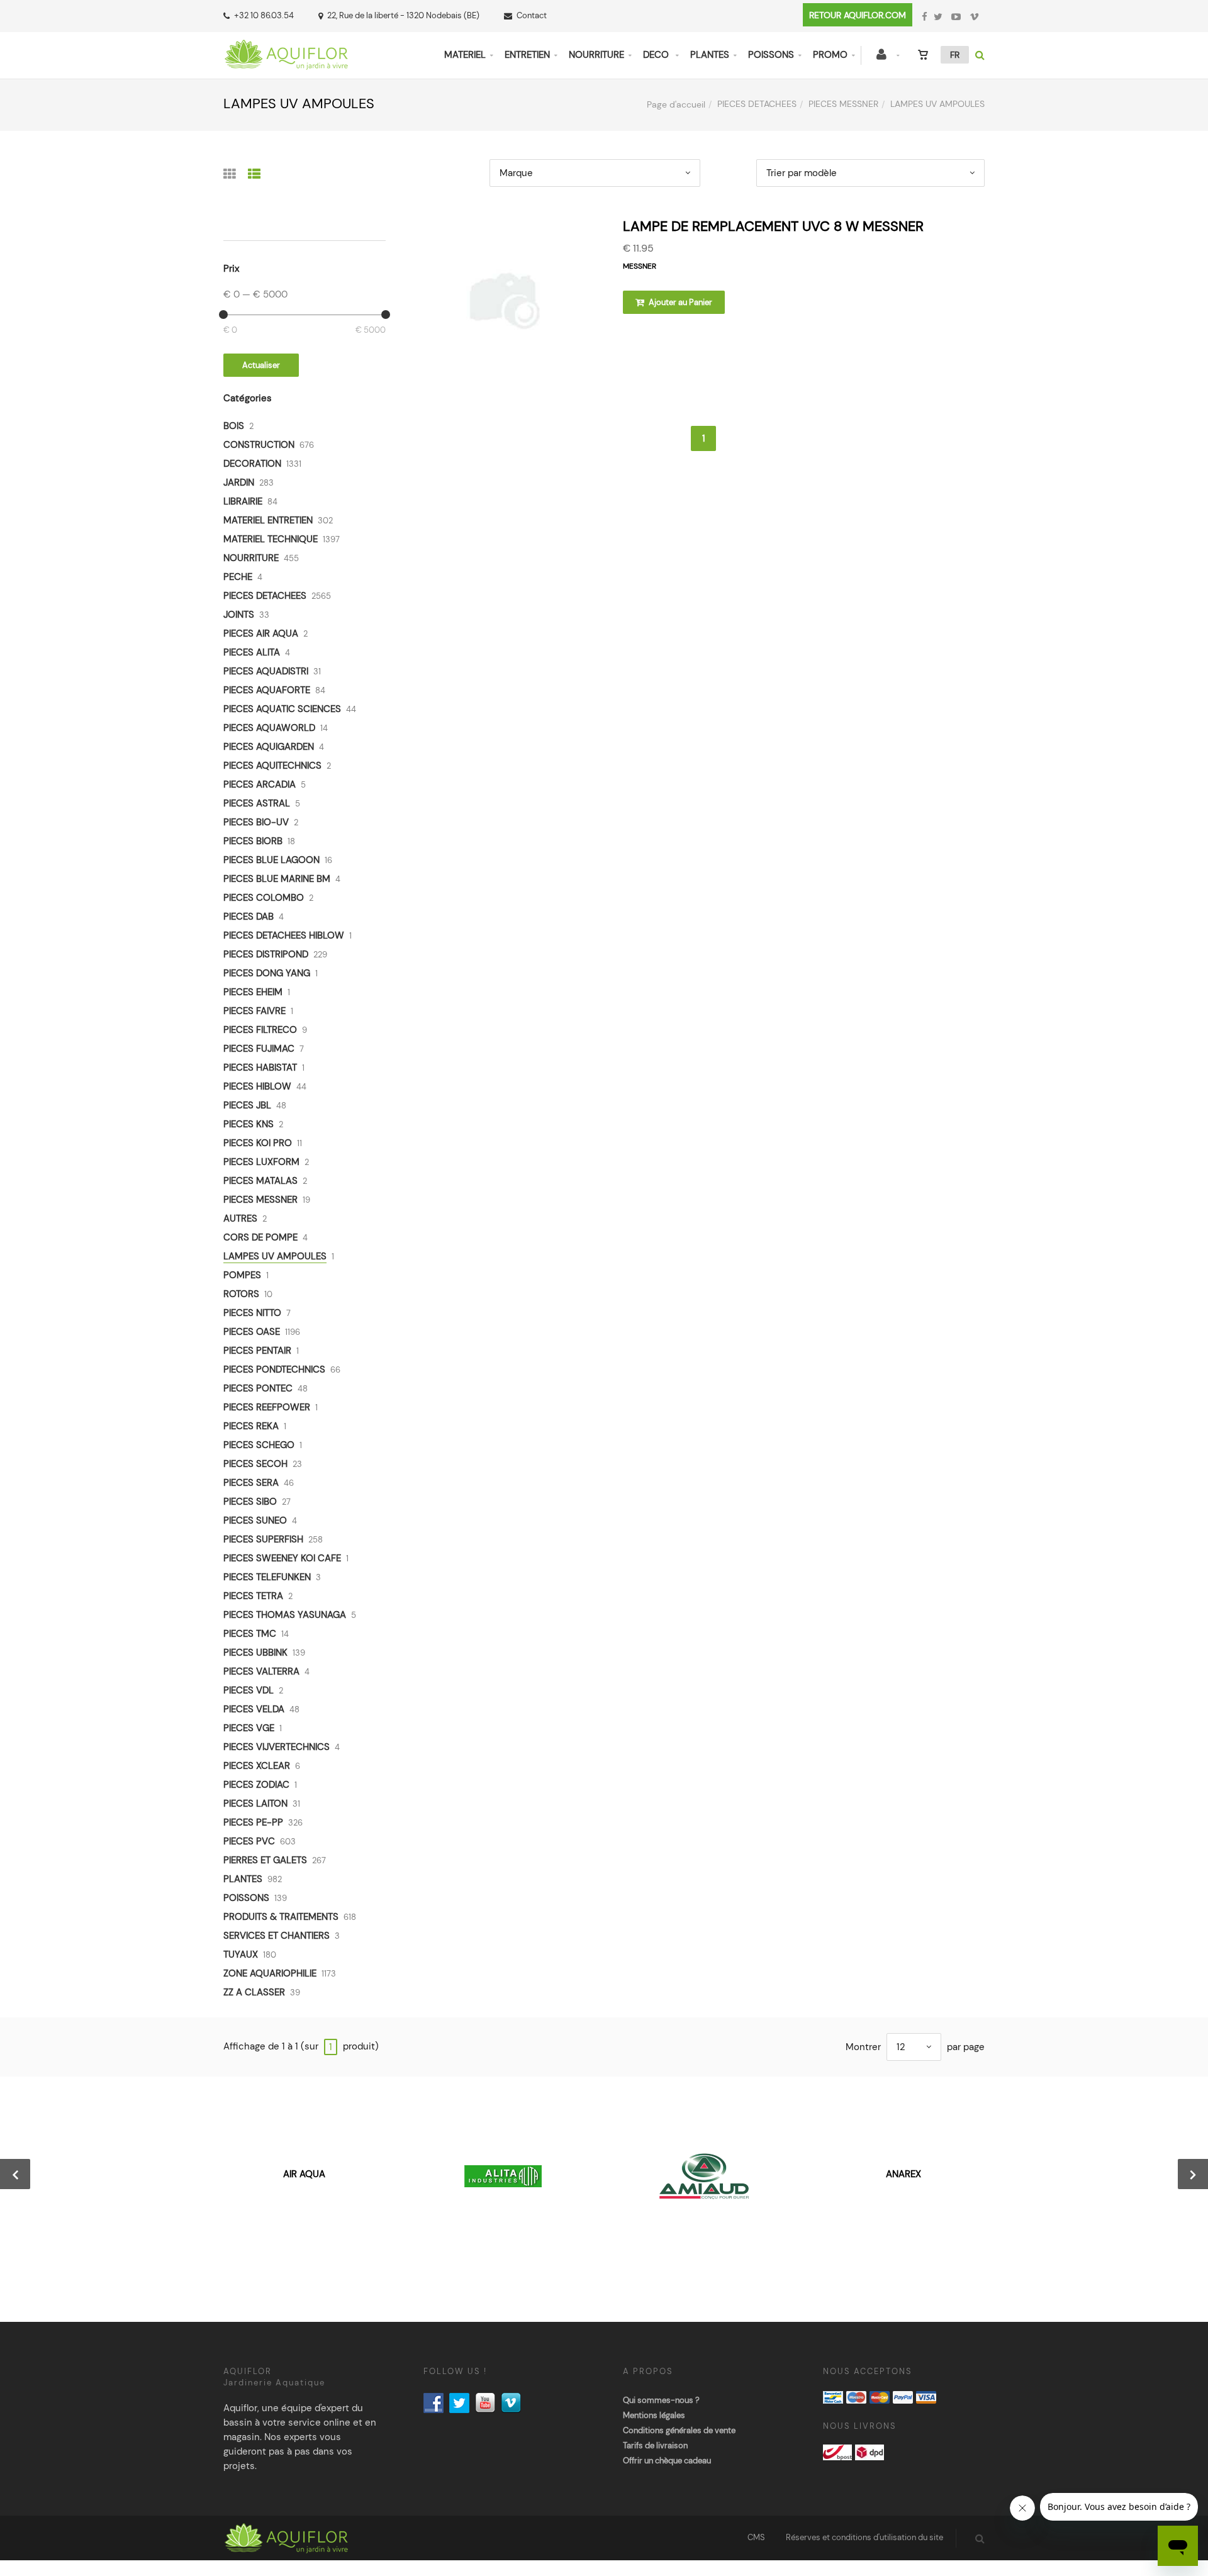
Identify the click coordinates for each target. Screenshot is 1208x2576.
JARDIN (239, 482)
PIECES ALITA (252, 652)
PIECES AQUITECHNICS (272, 766)
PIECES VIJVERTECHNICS (277, 1747)
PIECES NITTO (252, 1313)
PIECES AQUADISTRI (266, 671)
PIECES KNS (249, 1124)
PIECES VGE (249, 1728)
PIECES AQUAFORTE (267, 690)
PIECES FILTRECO (260, 1030)
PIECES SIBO (250, 1502)
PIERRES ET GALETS (265, 1860)
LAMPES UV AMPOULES (275, 1256)
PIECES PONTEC (258, 1388)
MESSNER (640, 266)
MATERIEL (465, 55)
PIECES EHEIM (253, 992)
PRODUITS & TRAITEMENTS (281, 1917)
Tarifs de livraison (655, 2445)
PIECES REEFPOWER (267, 1407)
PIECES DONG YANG (267, 973)
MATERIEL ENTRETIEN (268, 520)
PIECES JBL (247, 1105)
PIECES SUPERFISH (263, 1539)
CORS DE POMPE (260, 1237)
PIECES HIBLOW (257, 1086)
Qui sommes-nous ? (661, 2400)
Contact (532, 15)
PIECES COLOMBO (264, 898)
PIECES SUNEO (255, 1520)
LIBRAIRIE (243, 501)
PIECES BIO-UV (256, 822)
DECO (657, 55)
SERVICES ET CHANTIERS (277, 1936)
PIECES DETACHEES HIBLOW (284, 935)
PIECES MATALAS (260, 1181)
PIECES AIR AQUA (261, 633)
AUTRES (240, 1218)
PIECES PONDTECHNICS (274, 1369)
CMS (756, 2537)
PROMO (830, 55)
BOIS (234, 426)
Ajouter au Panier (679, 302)
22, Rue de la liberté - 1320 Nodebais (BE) (403, 15)
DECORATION (252, 464)
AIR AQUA (304, 2174)
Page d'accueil (676, 104)
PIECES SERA (251, 1483)
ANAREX (903, 2174)
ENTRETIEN (527, 55)
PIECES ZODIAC (256, 1785)
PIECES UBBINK (255, 1653)
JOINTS (239, 615)
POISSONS (771, 55)
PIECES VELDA (254, 1709)
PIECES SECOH (255, 1464)
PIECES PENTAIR (257, 1351)
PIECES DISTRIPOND (266, 954)
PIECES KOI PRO (258, 1143)
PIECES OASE (252, 1332)
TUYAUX (241, 1954)
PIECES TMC (250, 1634)
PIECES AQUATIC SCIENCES (282, 709)
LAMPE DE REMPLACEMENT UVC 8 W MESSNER (773, 226)
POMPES (242, 1275)
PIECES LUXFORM (261, 1162)
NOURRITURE (596, 55)
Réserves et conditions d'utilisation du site (864, 2537)
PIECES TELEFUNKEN (267, 1577)
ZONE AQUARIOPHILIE (270, 1973)
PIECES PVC (249, 1841)
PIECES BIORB (253, 841)
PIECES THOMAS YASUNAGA (285, 1615)
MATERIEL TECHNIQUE (271, 539)
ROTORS (241, 1294)
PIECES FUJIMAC (259, 1049)
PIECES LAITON (255, 1804)
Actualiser (261, 365)
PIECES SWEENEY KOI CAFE (282, 1558)
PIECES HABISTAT (260, 1068)
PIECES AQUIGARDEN (269, 747)
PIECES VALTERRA (261, 1671)
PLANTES (710, 55)
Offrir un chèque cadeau (667, 2461)
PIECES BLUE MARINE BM (277, 879)
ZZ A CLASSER (254, 1992)
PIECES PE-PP (253, 1822)
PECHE (238, 577)
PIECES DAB (249, 917)
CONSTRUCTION (259, 445)
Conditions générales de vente (679, 2430)
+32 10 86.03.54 (264, 15)
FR (955, 55)
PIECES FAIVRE (254, 1011)
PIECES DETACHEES (757, 104)
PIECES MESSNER (843, 104)
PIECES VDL (249, 1690)
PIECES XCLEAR (257, 1766)
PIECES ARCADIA (260, 784)
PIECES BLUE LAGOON (271, 860)
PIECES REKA (251, 1426)
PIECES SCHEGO (259, 1445)
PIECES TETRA (253, 1596)
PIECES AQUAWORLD (269, 728)
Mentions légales (654, 2415)
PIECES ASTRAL (257, 803)
